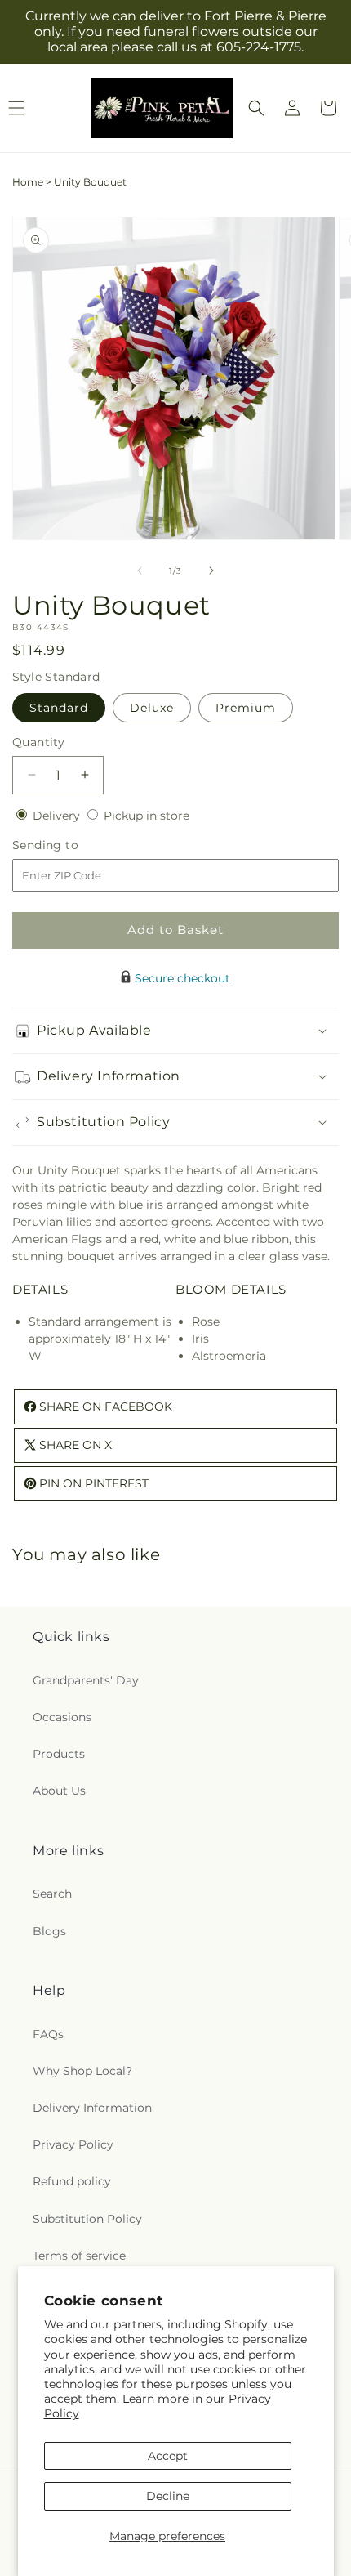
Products (59, 1754)
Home (28, 182)
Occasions (62, 1717)
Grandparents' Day (86, 1680)
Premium (246, 708)
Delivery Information (92, 2108)
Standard (59, 708)
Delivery (58, 816)
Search (52, 1894)
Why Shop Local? (82, 2071)
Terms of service (79, 2256)
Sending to (70, 845)
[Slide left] (140, 570)
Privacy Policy (73, 2144)
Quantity (38, 742)
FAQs (48, 2034)
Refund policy (72, 2181)
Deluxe (152, 708)
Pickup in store (147, 816)
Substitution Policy (87, 2219)
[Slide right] (211, 570)
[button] (256, 108)
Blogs (49, 1931)
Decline (168, 2496)
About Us (59, 1791)
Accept (168, 2456)
